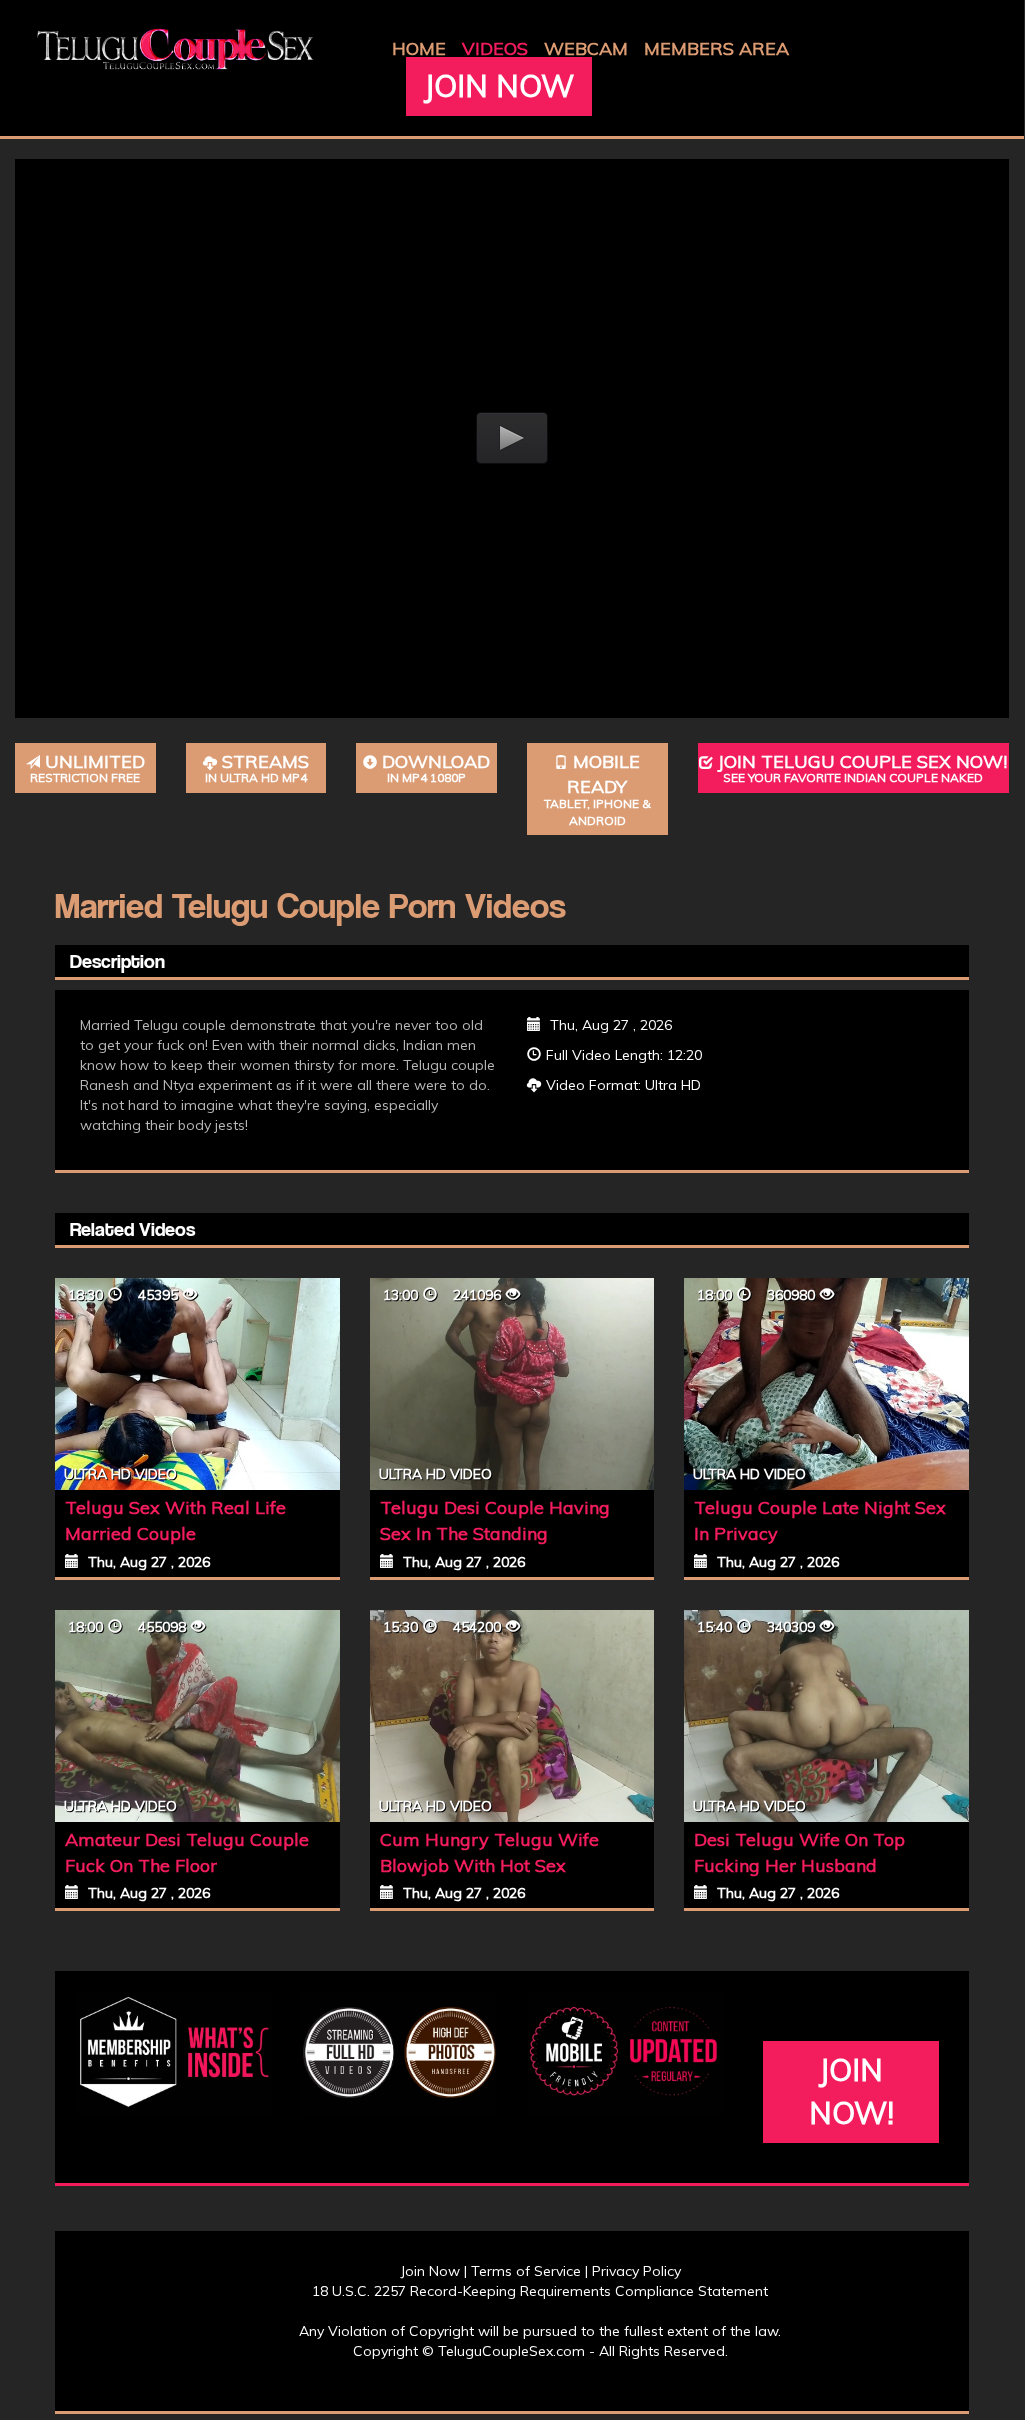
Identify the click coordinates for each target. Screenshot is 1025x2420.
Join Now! (851, 2091)
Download (436, 768)
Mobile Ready (597, 789)
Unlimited (87, 768)
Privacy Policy (636, 2271)
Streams (257, 768)
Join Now (499, 86)
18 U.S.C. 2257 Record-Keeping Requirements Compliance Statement (540, 2291)
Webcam (586, 48)
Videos (495, 48)
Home (419, 48)
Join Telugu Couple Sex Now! (862, 768)
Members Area (716, 48)
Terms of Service (526, 2271)
